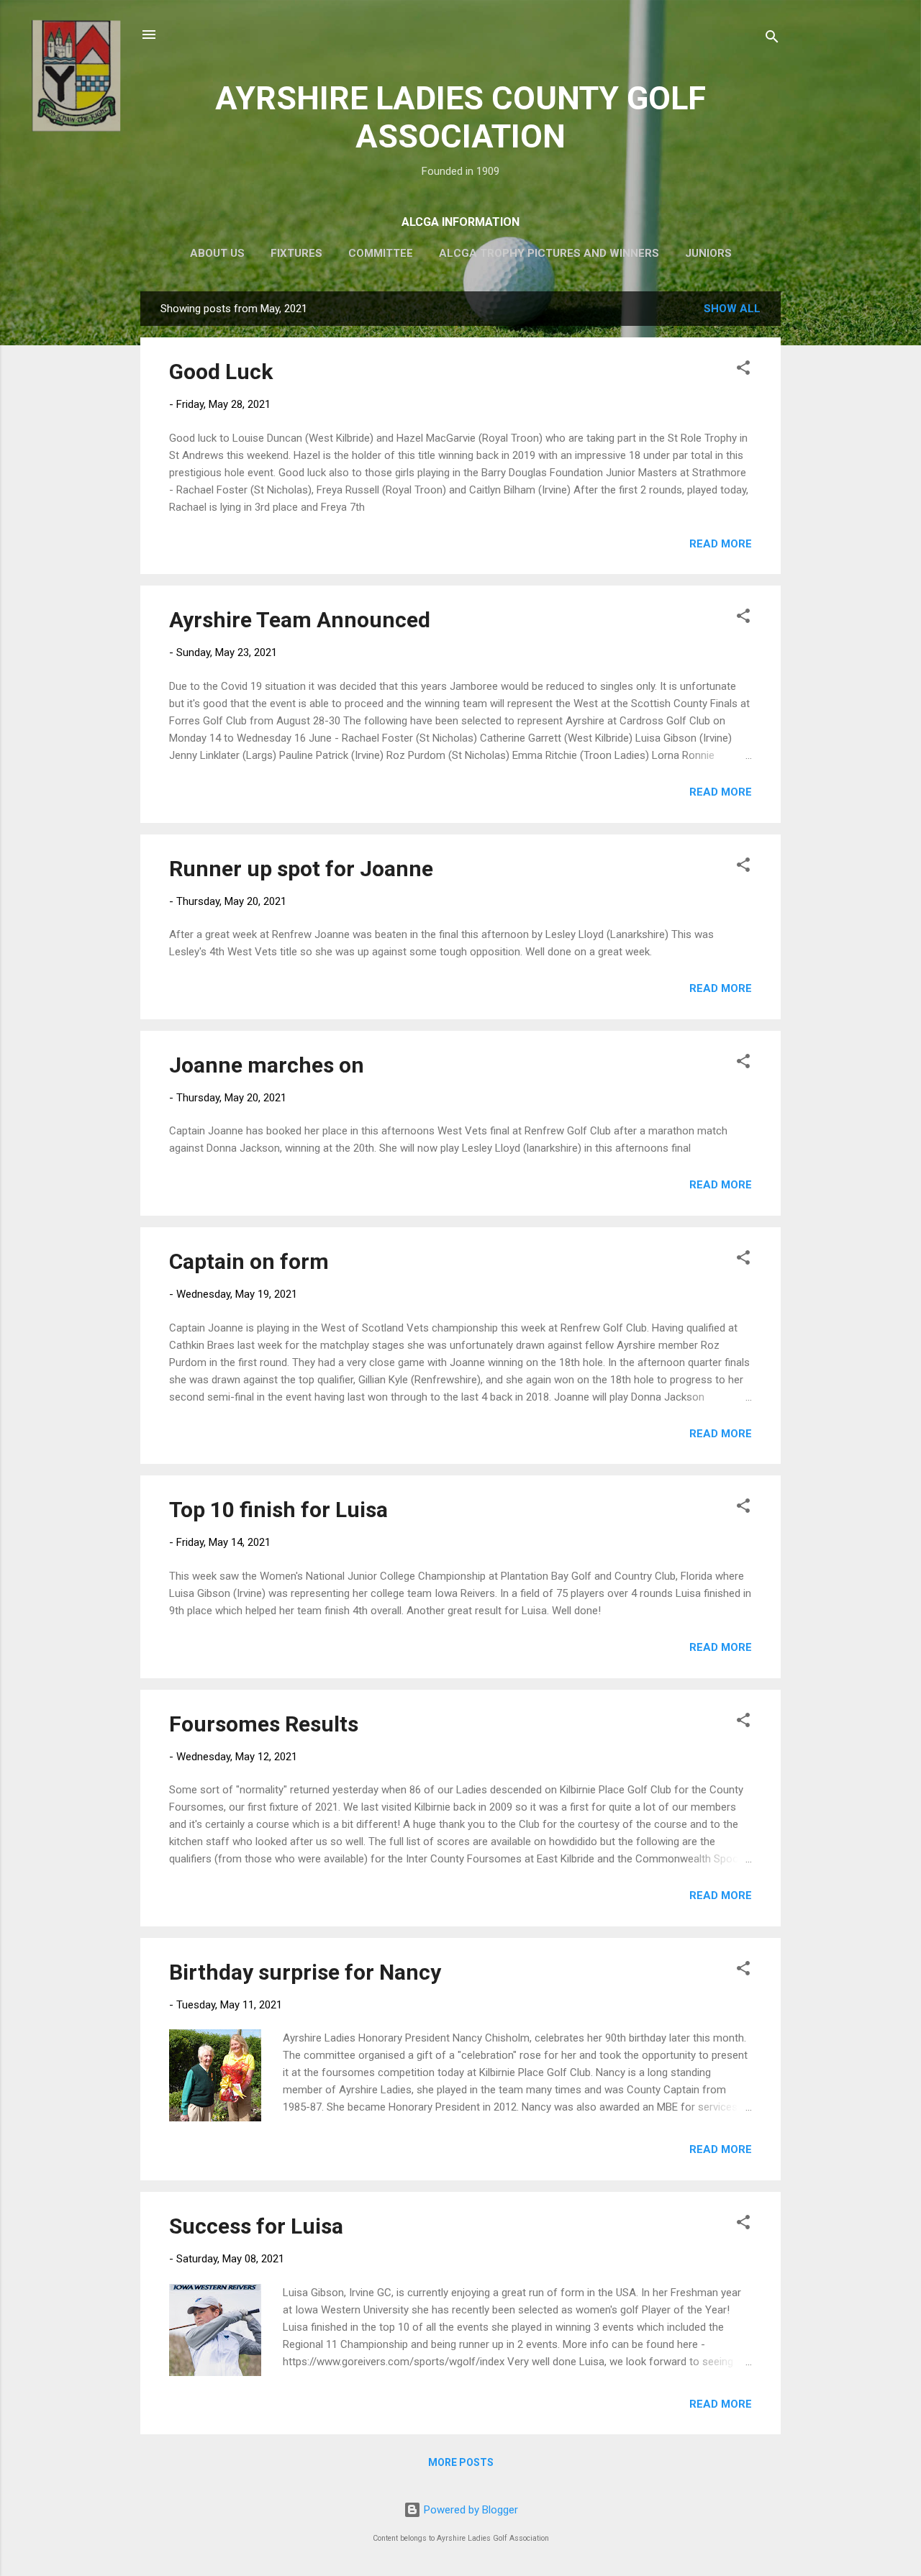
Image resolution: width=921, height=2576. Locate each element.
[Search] (772, 39)
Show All (732, 309)
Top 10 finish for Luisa (278, 1510)
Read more (721, 544)
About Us (217, 253)
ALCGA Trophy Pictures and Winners (549, 253)
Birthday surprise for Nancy (305, 1972)
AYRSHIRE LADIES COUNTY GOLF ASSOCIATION (460, 117)
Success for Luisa (256, 2226)
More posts (461, 2462)
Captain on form (249, 1261)
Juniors (708, 253)
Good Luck (221, 372)
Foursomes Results (264, 1724)
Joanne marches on (267, 1065)
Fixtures (296, 253)
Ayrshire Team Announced (300, 620)
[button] (743, 370)
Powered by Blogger (469, 2510)
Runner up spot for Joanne (301, 869)
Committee (381, 253)
